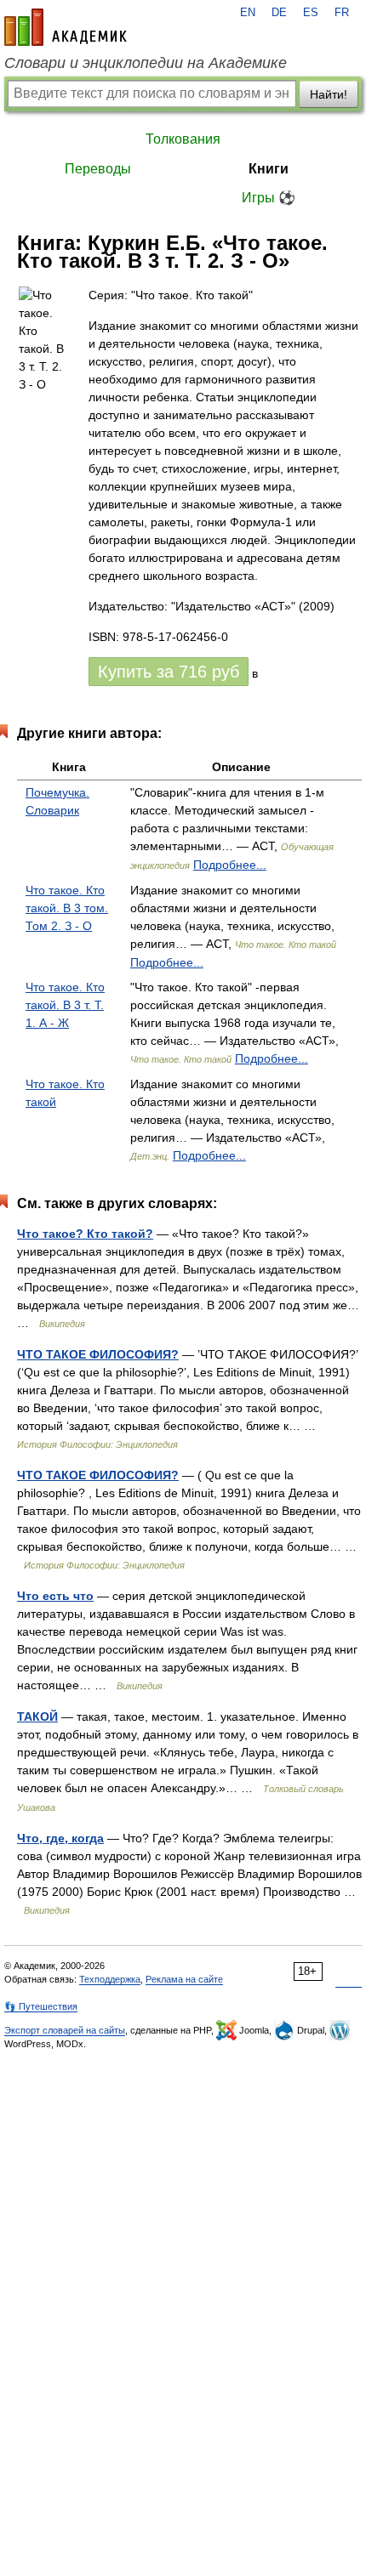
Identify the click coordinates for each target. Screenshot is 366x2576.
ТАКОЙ (37, 1716)
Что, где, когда (60, 1838)
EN (248, 13)
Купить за (169, 672)
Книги (269, 169)
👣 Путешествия (41, 2006)
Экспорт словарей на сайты (65, 2030)
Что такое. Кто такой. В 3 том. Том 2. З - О (67, 908)
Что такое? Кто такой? (85, 1234)
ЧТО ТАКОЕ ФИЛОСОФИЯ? (98, 1354)
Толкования (183, 139)
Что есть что (55, 1596)
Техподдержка (110, 1979)
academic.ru (66, 27)
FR (342, 13)
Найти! (329, 94)
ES (311, 13)
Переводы (98, 169)
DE (279, 13)
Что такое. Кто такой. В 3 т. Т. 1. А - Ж (65, 1005)
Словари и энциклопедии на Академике (146, 63)
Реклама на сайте (184, 1979)
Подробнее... (230, 865)
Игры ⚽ (269, 198)
